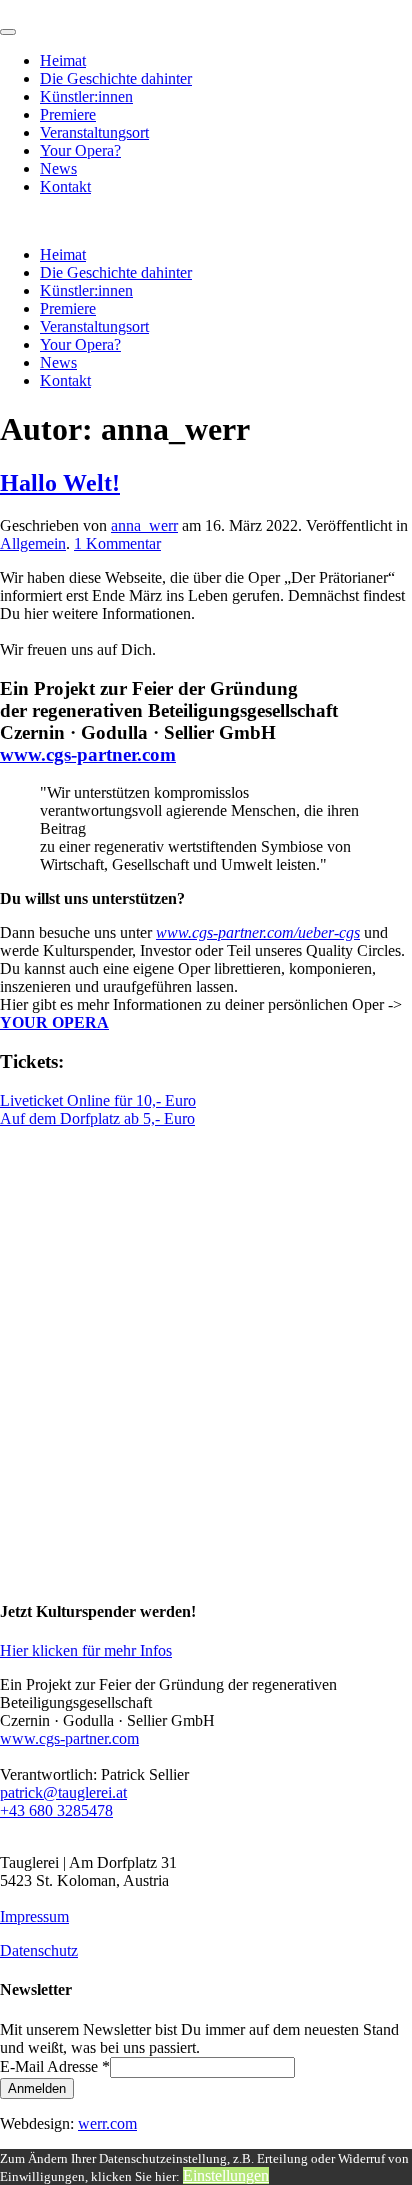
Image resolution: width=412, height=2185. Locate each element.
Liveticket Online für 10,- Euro (98, 1100)
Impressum (34, 1916)
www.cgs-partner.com (88, 754)
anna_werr (144, 525)
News (58, 168)
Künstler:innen (86, 96)
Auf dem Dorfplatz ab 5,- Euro (97, 1118)
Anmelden (37, 2088)
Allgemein (33, 543)
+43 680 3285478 (56, 1810)
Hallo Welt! (60, 483)
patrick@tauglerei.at (63, 1792)
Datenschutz (39, 1950)
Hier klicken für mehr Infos (86, 1650)
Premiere (68, 114)
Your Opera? (80, 150)
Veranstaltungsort (94, 132)
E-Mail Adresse (55, 2066)
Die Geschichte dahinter (116, 78)
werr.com (107, 2123)
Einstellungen (226, 2175)
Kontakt (65, 186)
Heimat (63, 60)
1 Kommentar (117, 543)
